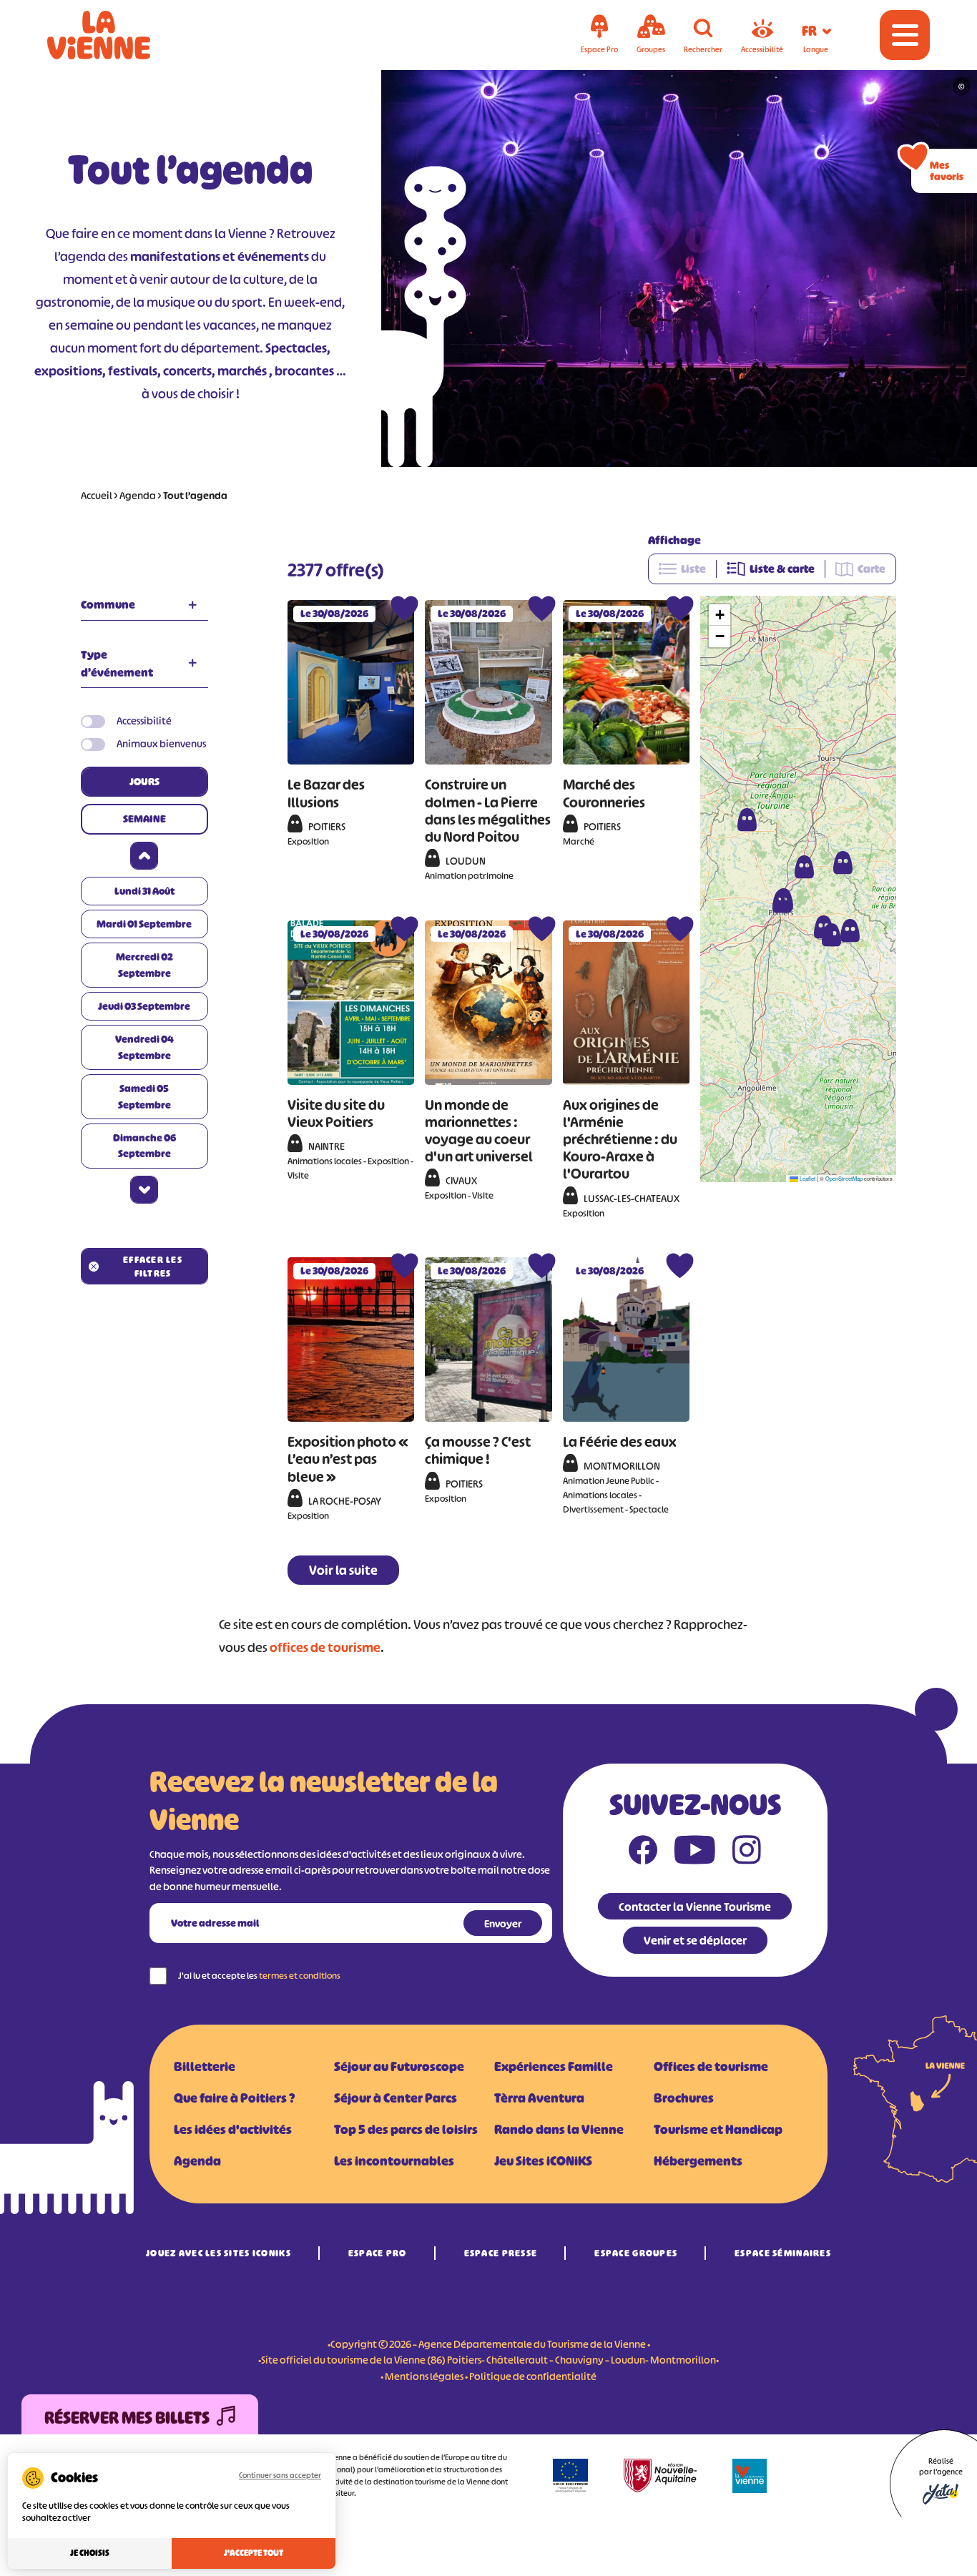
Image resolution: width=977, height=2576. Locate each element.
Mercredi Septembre (144, 964)
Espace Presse (501, 2253)
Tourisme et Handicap (718, 2130)
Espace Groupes (636, 2253)
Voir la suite (343, 1570)
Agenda (138, 495)
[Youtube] (695, 1853)
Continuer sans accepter (280, 2475)
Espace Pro (378, 2253)
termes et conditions (300, 1976)
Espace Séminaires (783, 2253)
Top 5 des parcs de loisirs (406, 2130)
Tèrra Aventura (539, 2098)
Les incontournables (394, 2161)
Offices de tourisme (711, 2067)
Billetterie (205, 2067)
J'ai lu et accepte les (259, 1976)
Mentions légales (424, 2376)
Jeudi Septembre (144, 1006)
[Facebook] (643, 1853)
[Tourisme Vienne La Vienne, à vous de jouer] (119, 35)
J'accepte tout (254, 2553)
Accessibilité (144, 721)
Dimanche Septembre (144, 1145)
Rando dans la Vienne (559, 2130)
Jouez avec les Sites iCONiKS (219, 2253)
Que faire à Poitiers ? (234, 2098)
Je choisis (90, 2553)
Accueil (97, 495)
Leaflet (807, 1178)
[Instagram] (747, 1853)
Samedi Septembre (144, 1096)
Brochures (684, 2098)
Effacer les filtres (153, 1267)
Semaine (144, 818)
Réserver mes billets (127, 2418)
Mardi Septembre (144, 924)
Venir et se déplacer (695, 1940)
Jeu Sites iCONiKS (543, 2161)
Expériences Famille (554, 2067)
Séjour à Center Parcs (396, 2098)
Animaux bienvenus (161, 743)
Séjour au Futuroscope (399, 2067)
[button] (747, 820)
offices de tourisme (325, 1648)
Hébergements (698, 2161)
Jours (144, 781)
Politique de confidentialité (533, 2376)
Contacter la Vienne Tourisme (695, 1907)
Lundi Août (144, 891)
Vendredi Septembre (144, 1047)
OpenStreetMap (844, 1178)
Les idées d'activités (233, 2130)
